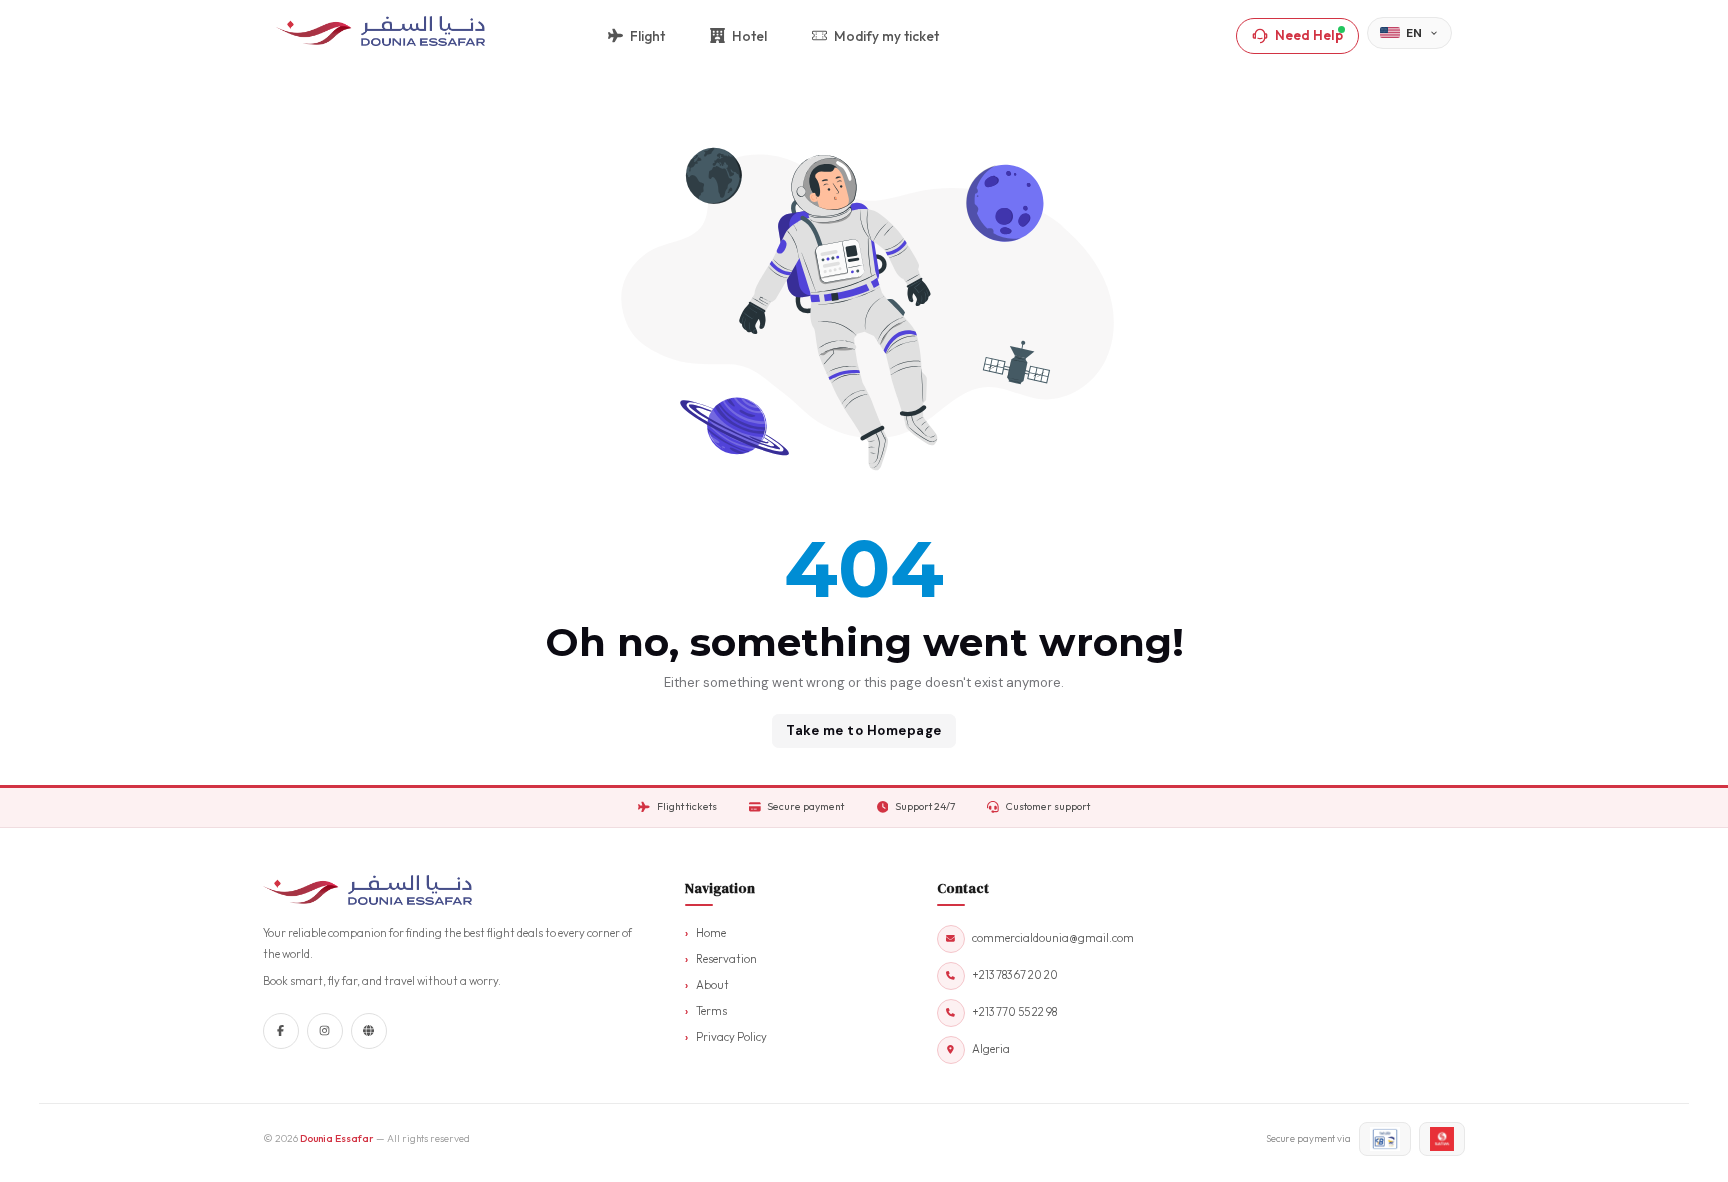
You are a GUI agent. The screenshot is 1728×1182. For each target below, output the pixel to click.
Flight (647, 36)
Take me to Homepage (864, 730)
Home (711, 933)
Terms (711, 1011)
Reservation (726, 959)
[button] (1409, 33)
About (712, 985)
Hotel (749, 36)
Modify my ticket (886, 36)
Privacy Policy (731, 1037)
